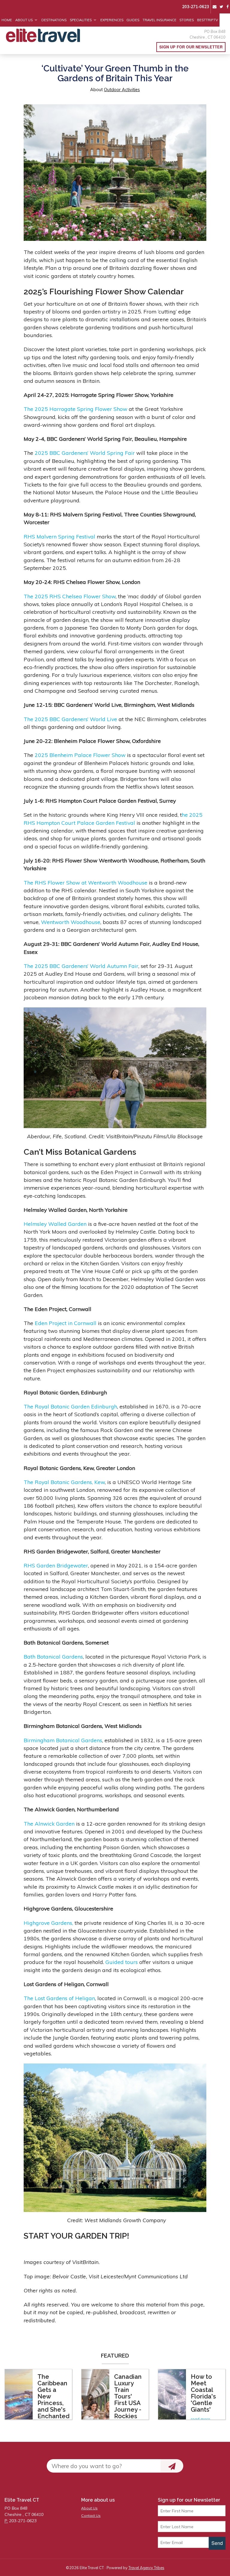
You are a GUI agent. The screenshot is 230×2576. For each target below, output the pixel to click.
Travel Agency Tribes (146, 2568)
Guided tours (122, 1962)
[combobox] (104, 2466)
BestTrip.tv (208, 20)
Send (217, 2543)
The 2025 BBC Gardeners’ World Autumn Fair (81, 966)
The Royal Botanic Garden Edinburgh (70, 1406)
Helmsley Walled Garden (55, 1224)
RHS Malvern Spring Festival (59, 536)
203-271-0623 (196, 7)
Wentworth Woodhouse (71, 922)
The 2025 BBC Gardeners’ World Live (70, 719)
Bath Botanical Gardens (53, 1656)
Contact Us (91, 2515)
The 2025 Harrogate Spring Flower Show (75, 409)
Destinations (54, 20)
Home (7, 20)
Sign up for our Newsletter (191, 47)
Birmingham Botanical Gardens (63, 1740)
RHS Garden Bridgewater (56, 1565)
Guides (133, 20)
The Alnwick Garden (49, 1824)
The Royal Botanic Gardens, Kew (64, 1482)
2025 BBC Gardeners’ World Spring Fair (85, 453)
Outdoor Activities (122, 90)
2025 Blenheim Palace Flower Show (80, 755)
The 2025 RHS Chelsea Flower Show (70, 596)
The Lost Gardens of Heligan (59, 1998)
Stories (187, 20)
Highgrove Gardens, (48, 1923)
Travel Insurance (159, 20)
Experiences (112, 20)
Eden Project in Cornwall (66, 1323)
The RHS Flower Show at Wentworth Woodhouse (86, 882)
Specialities (81, 20)
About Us (24, 20)
